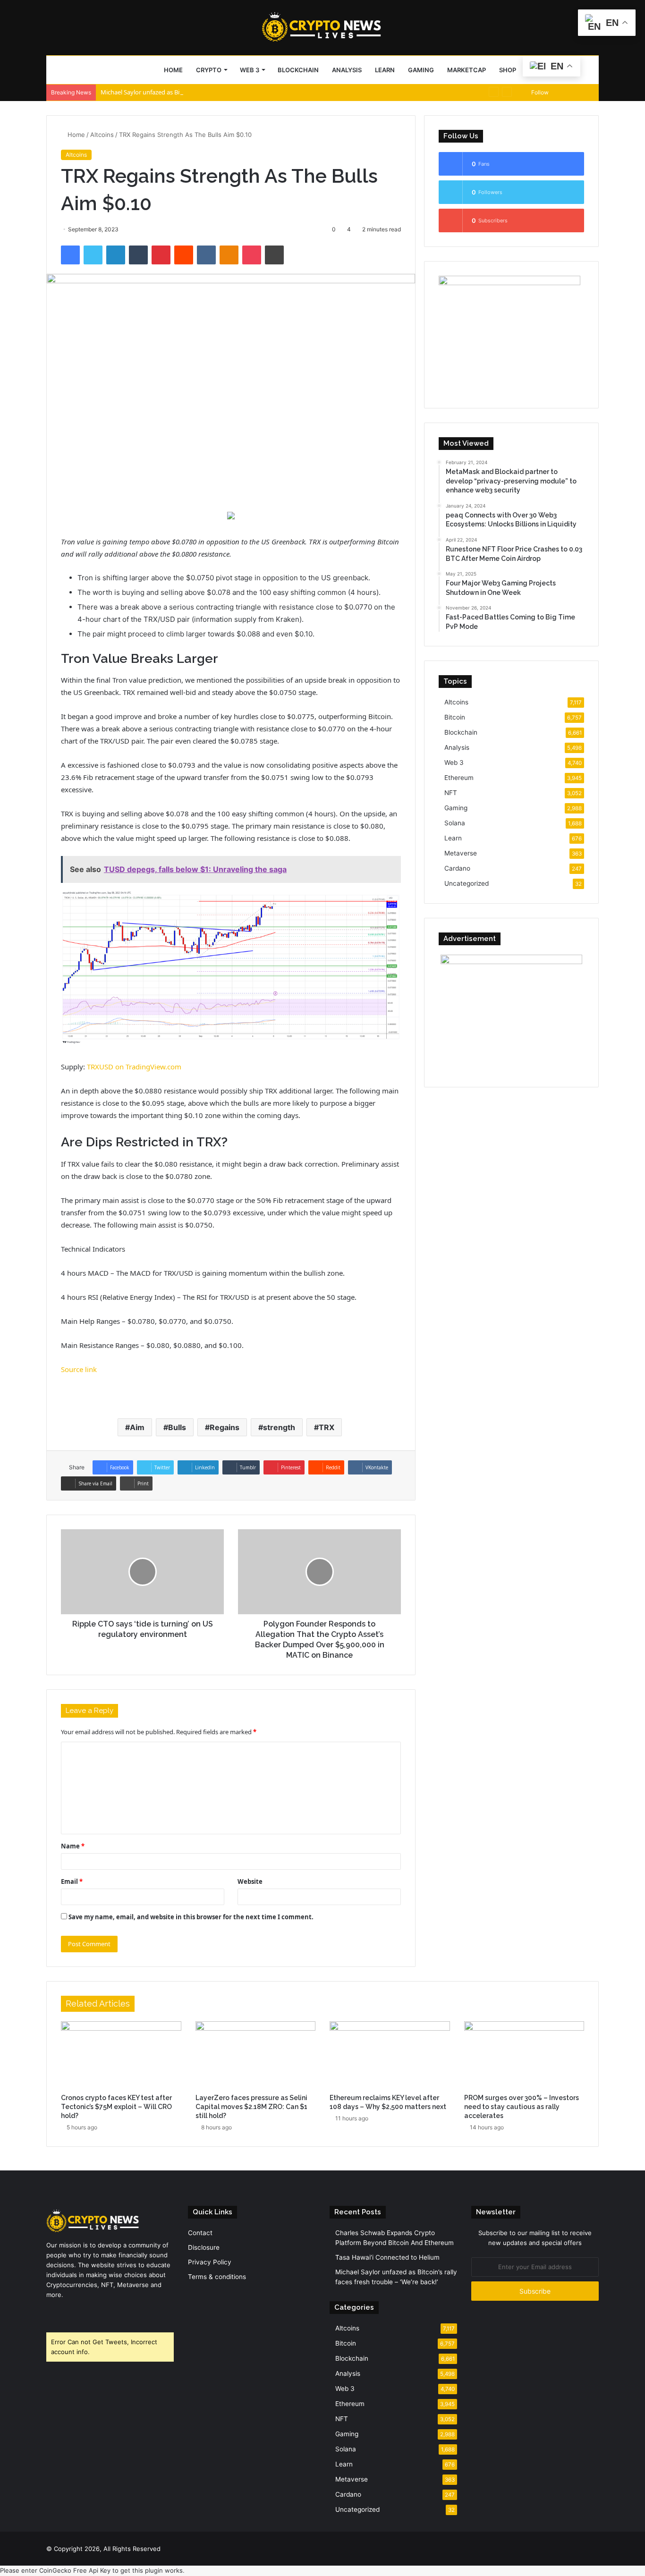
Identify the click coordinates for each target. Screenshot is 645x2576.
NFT (451, 793)
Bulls (177, 1427)
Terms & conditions (217, 2277)
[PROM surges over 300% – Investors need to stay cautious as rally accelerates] (524, 2055)
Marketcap (467, 70)
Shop (508, 70)
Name (73, 1846)
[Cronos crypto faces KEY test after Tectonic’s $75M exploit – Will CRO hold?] (121, 2055)
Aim (137, 1427)
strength (279, 1427)
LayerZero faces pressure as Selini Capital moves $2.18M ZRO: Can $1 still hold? (251, 2107)
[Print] (274, 255)
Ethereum (459, 778)
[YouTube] (75, 2313)
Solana (455, 823)
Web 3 (250, 70)
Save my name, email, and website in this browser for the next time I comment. (191, 1917)
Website (250, 1881)
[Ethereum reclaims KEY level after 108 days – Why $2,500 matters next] (390, 2055)
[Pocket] (252, 255)
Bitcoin (455, 717)
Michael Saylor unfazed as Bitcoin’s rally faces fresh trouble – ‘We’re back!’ (202, 92)
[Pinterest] (161, 255)
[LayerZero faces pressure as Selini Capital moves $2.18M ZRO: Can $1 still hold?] (256, 2055)
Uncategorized (467, 883)
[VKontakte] (206, 255)
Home (173, 70)
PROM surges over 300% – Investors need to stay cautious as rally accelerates (522, 2107)
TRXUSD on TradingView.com (134, 1067)
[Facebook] (70, 255)
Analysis (347, 70)
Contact (200, 2233)
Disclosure (204, 2247)
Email (72, 1881)
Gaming (421, 70)
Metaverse (461, 853)
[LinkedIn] (116, 255)
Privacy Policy (210, 2262)
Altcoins (102, 135)
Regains (225, 1427)
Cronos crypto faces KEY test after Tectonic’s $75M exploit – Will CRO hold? (116, 2107)
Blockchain (298, 70)
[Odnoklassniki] (229, 255)
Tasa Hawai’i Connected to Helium (387, 2257)
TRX (327, 1427)
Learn (385, 70)
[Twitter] (93, 255)
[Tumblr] (138, 255)
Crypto (209, 70)
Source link (79, 1369)
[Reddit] (184, 255)
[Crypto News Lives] (322, 27)
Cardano (457, 868)
